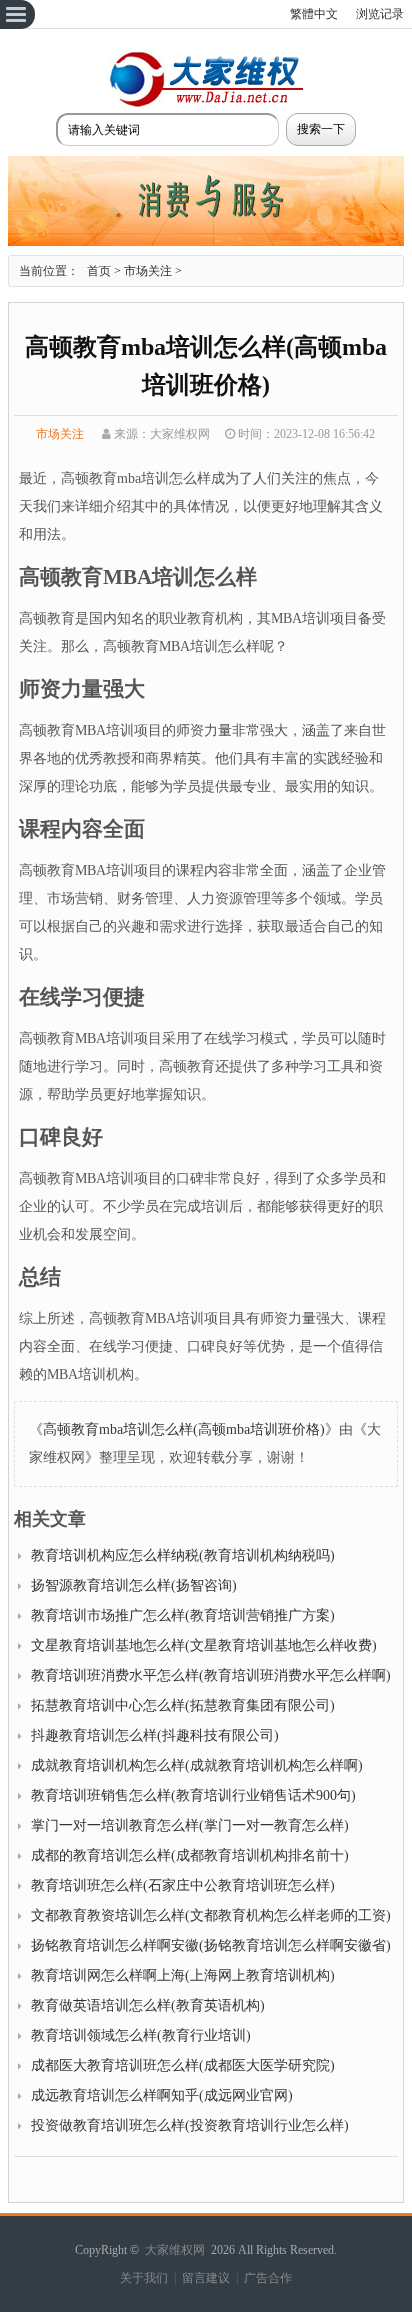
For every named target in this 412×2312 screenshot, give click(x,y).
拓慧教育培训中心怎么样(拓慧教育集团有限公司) (183, 1705)
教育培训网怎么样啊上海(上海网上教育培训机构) (183, 1975)
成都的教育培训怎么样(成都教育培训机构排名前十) (190, 1855)
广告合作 (268, 2278)
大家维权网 (175, 2250)
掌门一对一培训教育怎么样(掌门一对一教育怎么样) (190, 1825)
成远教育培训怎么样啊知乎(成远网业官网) (162, 2095)
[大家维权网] (206, 104)
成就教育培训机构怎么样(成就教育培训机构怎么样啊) (197, 1765)
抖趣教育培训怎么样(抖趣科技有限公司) (155, 1735)
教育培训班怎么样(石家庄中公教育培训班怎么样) (183, 1885)
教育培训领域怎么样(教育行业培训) (141, 2035)
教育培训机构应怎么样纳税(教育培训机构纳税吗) (183, 1555)
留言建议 (206, 2278)
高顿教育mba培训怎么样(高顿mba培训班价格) (184, 1429)
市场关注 (148, 271)
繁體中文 (314, 14)
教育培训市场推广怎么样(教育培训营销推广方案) (183, 1615)
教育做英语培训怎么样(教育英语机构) (148, 2005)
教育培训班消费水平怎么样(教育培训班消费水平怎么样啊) (211, 1675)
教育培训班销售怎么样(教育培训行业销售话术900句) (193, 1795)
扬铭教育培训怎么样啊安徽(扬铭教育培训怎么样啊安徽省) (211, 1945)
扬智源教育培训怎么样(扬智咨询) (134, 1585)
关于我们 (144, 2278)
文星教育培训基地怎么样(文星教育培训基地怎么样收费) (204, 1645)
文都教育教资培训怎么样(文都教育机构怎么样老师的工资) (211, 1915)
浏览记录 (380, 14)
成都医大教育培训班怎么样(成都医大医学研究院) (183, 2065)
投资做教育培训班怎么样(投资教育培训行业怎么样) (190, 2125)
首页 (99, 271)
